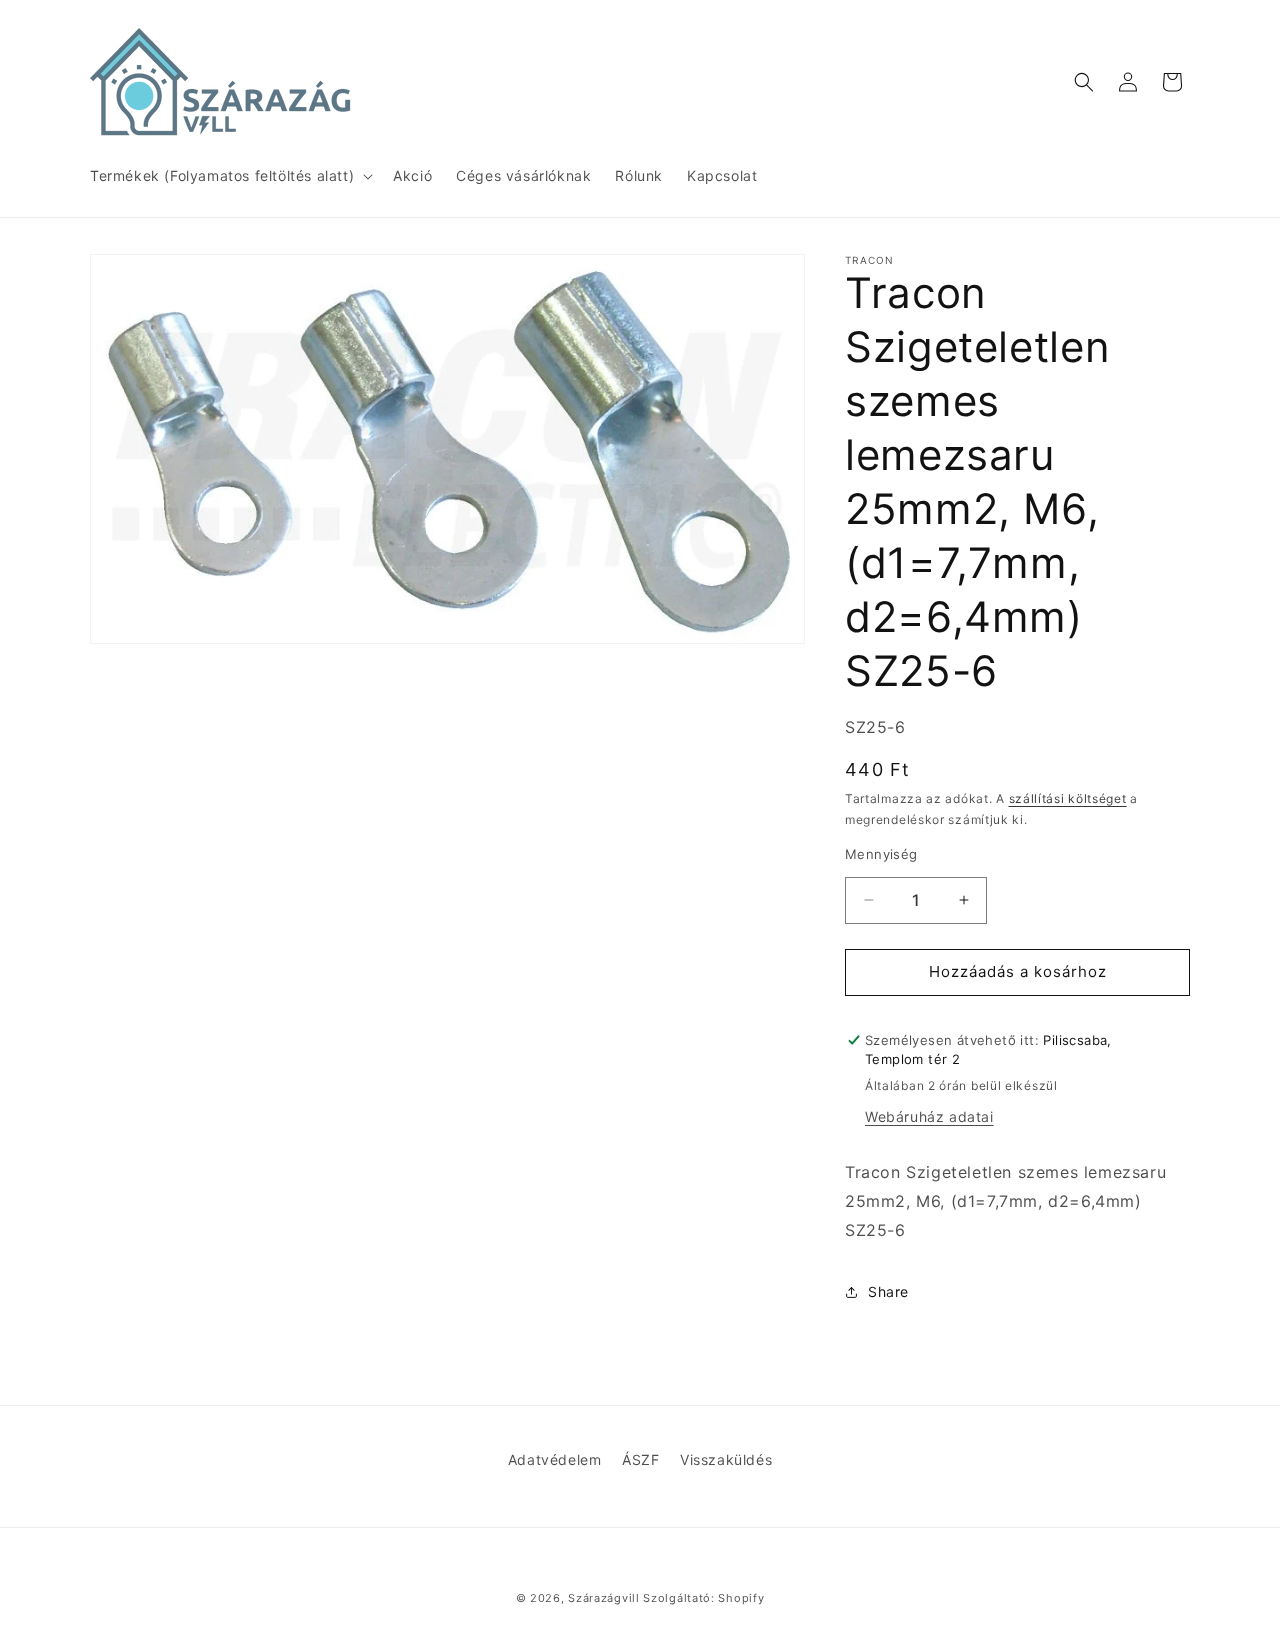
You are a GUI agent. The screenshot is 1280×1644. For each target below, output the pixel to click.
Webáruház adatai (929, 1116)
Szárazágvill (603, 1598)
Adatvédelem (555, 1459)
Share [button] (888, 1291)
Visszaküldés (726, 1459)
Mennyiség (881, 854)
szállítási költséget (1068, 798)
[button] (229, 176)
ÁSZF (640, 1459)
